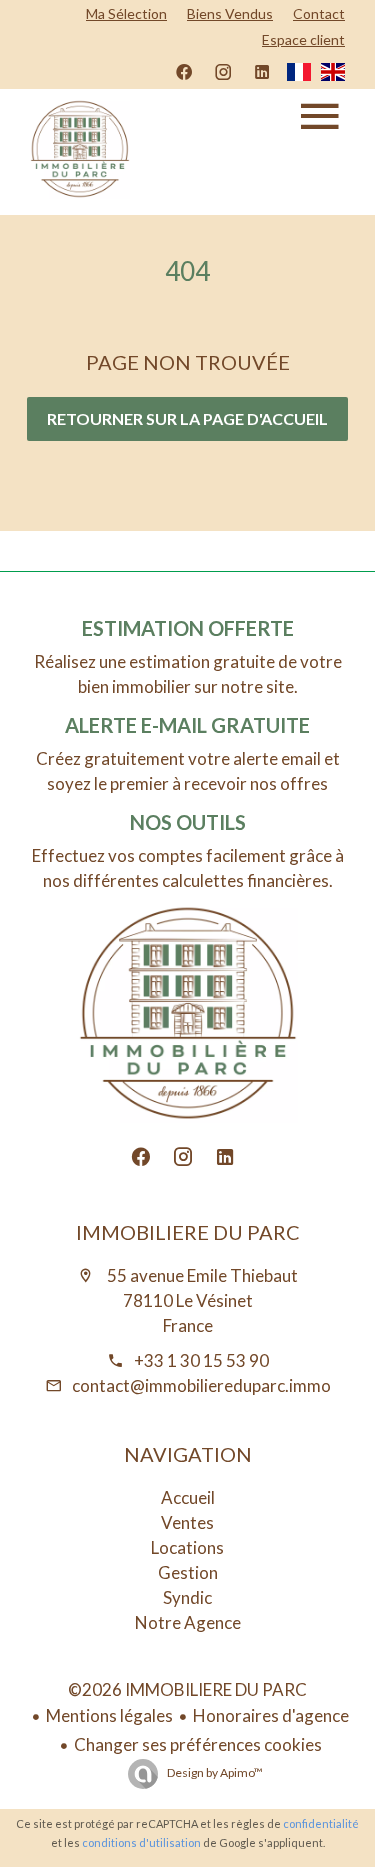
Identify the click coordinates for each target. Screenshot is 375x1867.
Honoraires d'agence (271, 1715)
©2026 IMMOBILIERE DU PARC (187, 1689)
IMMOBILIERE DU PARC (188, 1232)
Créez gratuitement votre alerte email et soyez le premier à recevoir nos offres (188, 771)
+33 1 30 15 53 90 (201, 1360)
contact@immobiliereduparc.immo (201, 1385)
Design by (214, 1772)
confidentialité (321, 1823)
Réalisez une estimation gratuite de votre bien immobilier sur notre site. (188, 674)
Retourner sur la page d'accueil (187, 418)
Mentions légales (109, 1715)
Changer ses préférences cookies (198, 1744)
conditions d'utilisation (141, 1842)
